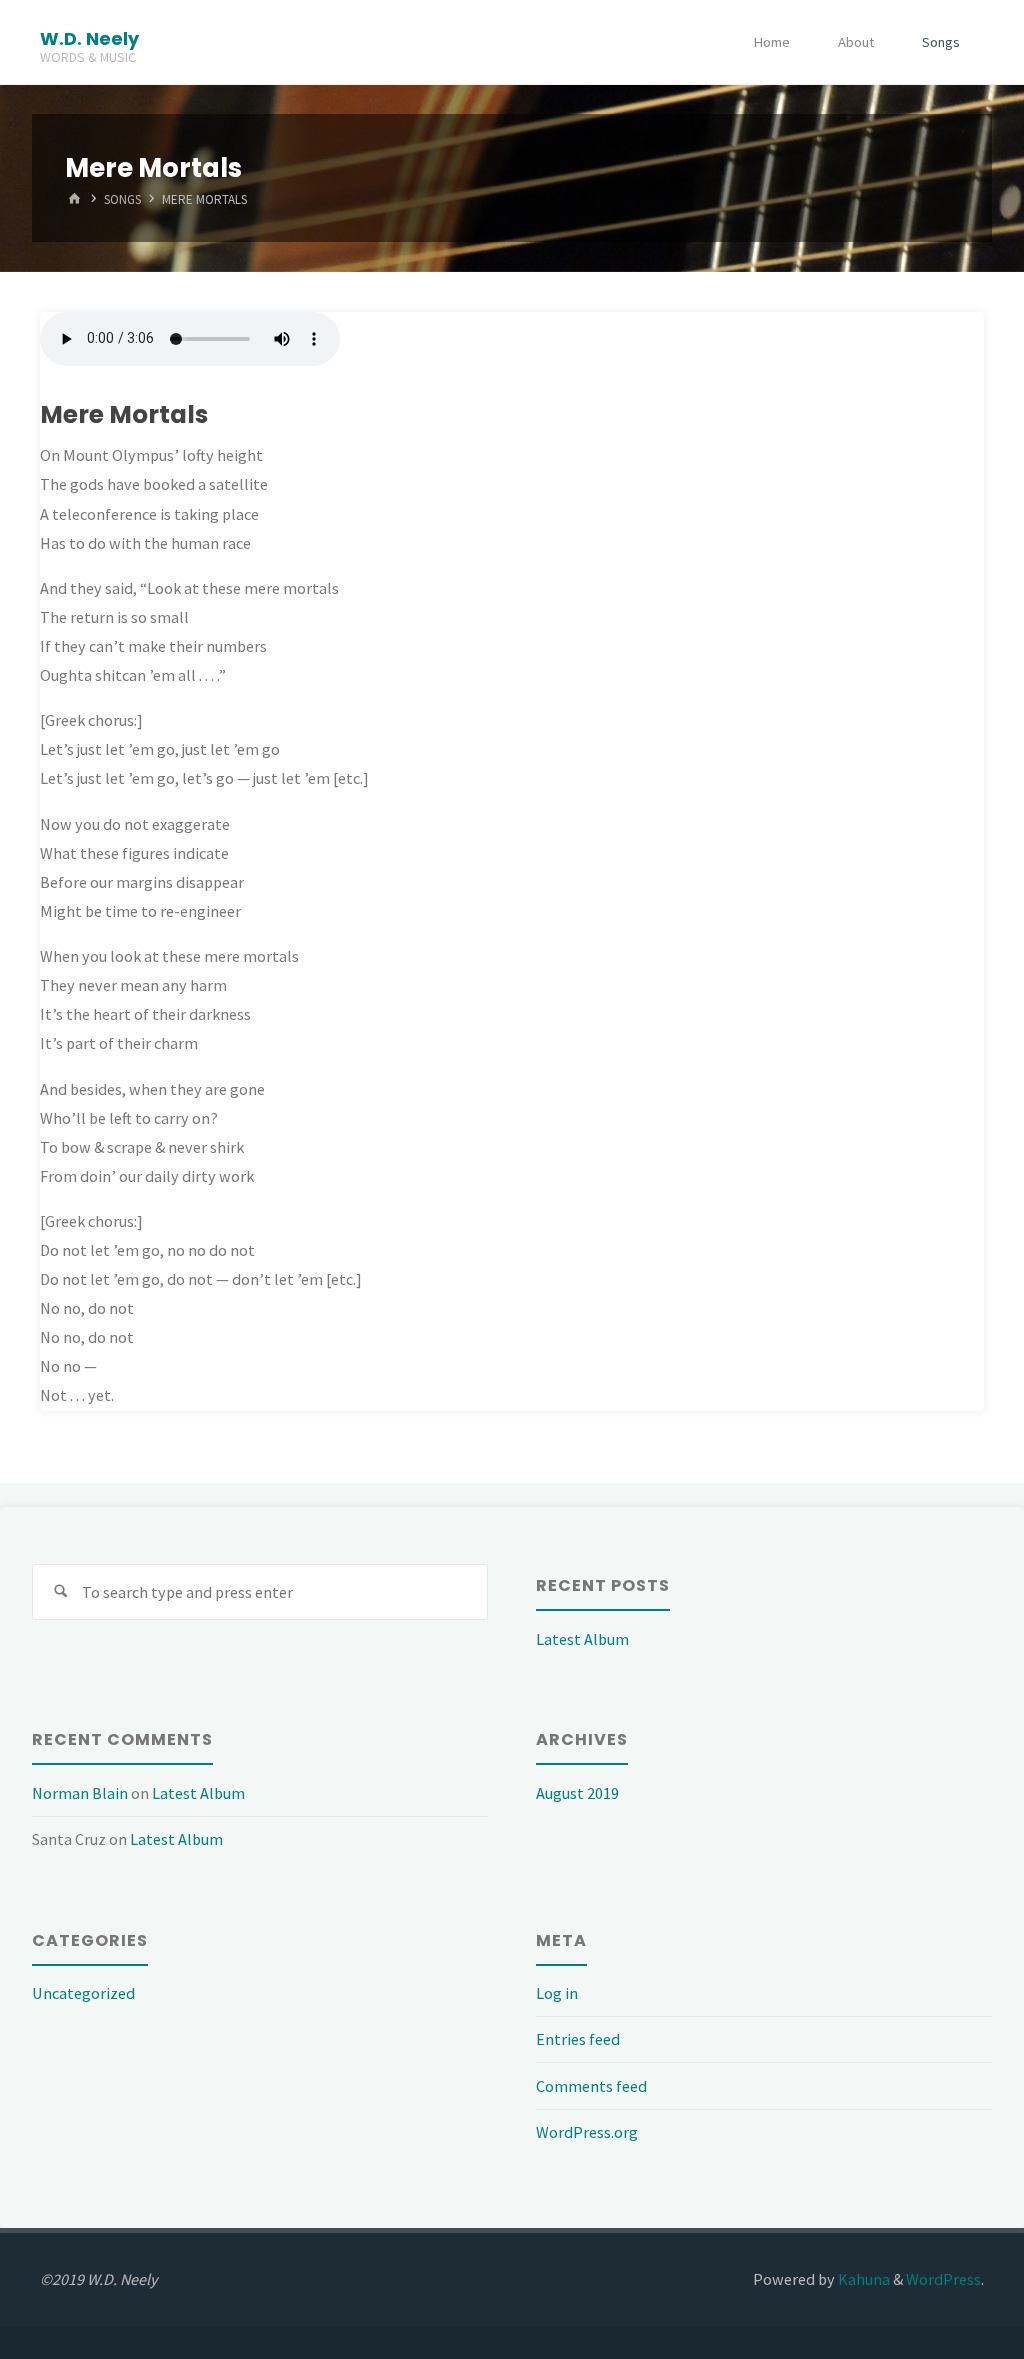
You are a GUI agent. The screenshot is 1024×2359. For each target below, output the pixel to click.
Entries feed (578, 2039)
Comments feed (591, 2086)
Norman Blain (80, 1793)
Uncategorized (83, 1993)
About (856, 42)
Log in (557, 1993)
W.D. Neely (89, 37)
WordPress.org (587, 2132)
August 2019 (577, 1793)
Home (771, 42)
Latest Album (582, 1639)
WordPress (943, 2279)
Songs (941, 42)
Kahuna (862, 2279)
